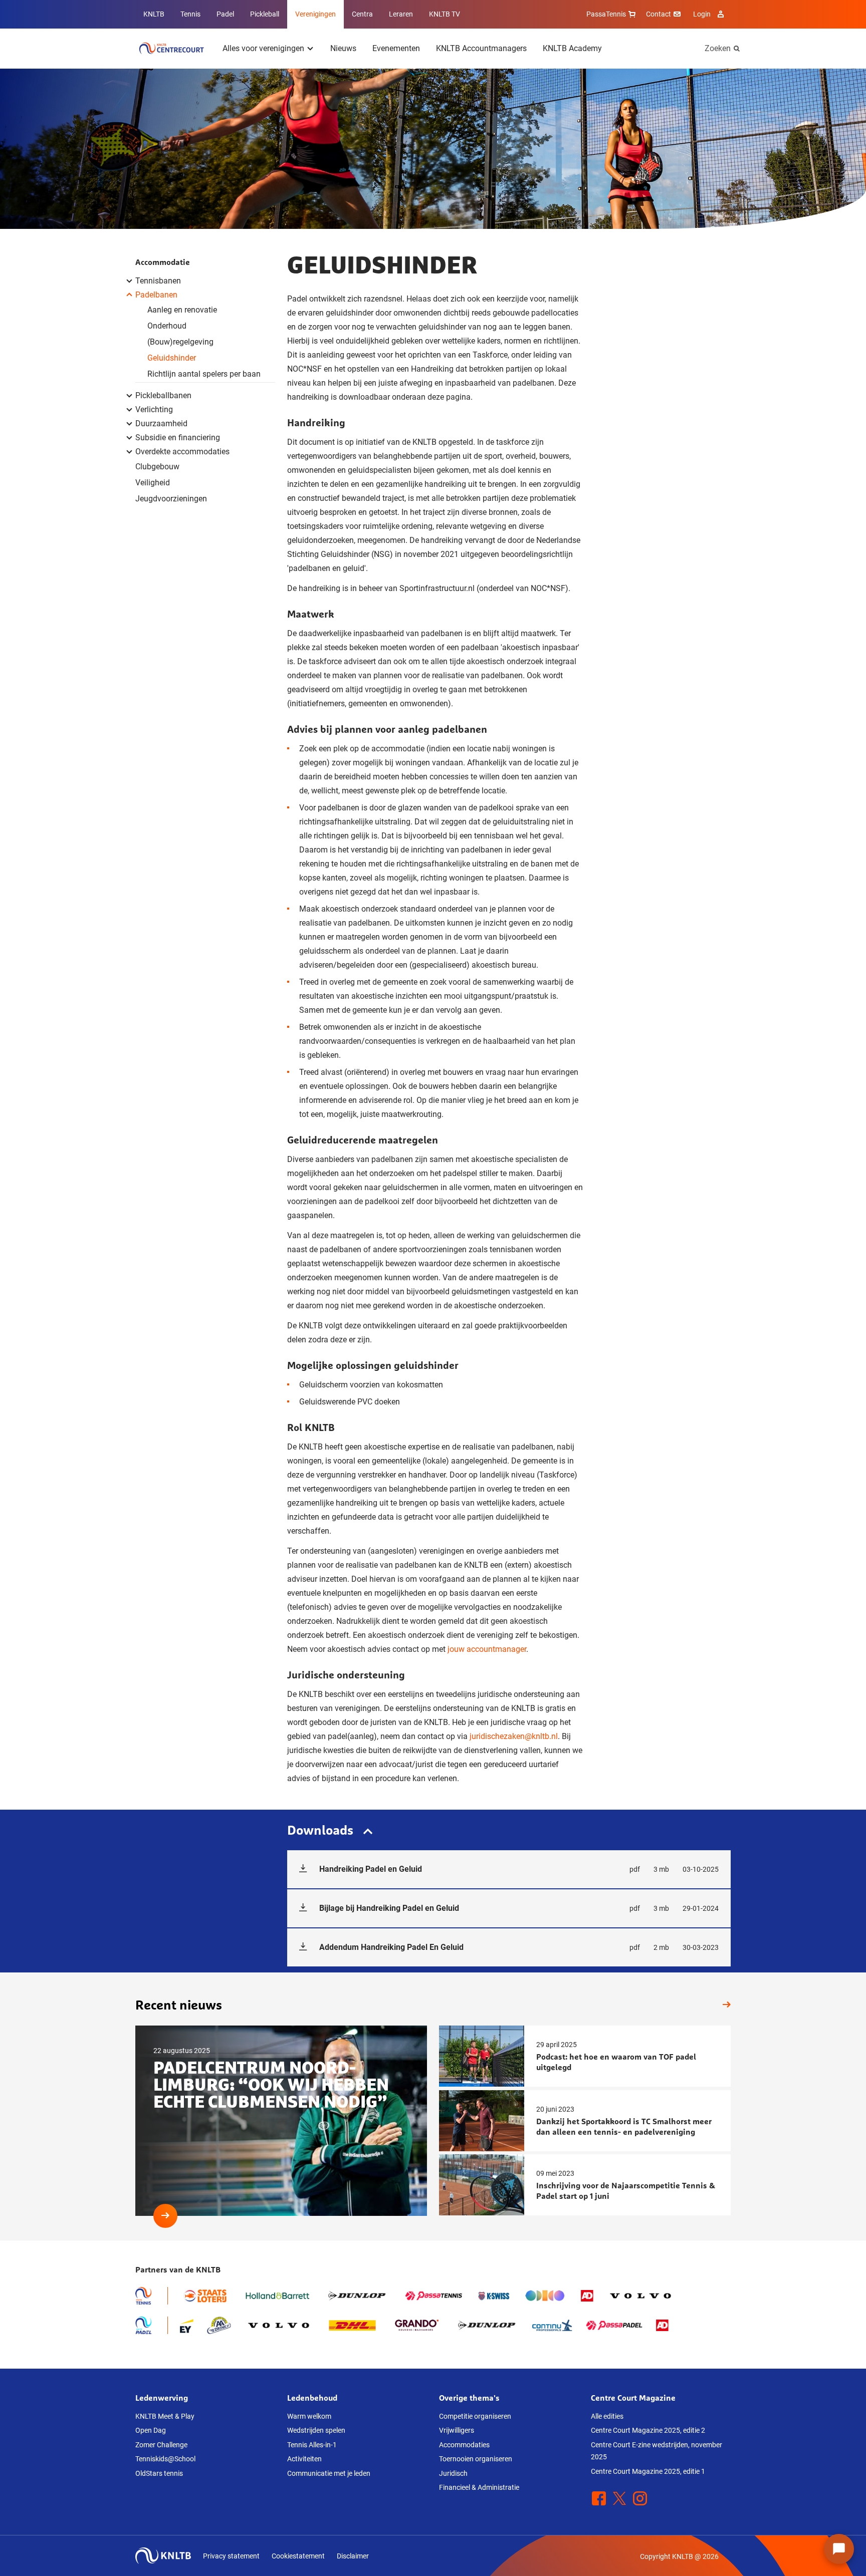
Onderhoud (167, 326)
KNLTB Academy (572, 48)
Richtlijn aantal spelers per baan (204, 374)
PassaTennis (606, 14)
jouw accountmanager (487, 1649)
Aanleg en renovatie (182, 310)
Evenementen (396, 48)
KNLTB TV (445, 14)
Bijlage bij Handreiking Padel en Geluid (519, 1908)
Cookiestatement (298, 2556)
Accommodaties (464, 2445)
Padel (225, 14)
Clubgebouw (157, 467)
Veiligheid (153, 483)
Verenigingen (315, 14)
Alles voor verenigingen (263, 48)
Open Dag (151, 2430)
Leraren (401, 14)
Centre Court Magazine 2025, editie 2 (648, 2430)
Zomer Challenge (161, 2445)
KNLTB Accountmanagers (481, 48)
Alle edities (607, 2416)
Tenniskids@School (165, 2459)
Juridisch (453, 2473)
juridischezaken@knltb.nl (514, 1736)
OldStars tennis (159, 2473)
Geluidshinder (172, 358)
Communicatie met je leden (329, 2473)
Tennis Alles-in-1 (312, 2445)
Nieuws (343, 48)
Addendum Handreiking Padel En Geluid (519, 1947)
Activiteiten (304, 2459)
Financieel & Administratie (479, 2487)
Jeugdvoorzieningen (171, 499)
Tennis (190, 14)
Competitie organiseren (475, 2416)
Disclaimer (353, 2556)
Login (702, 14)
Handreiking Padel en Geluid (519, 1869)
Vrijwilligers (457, 2430)
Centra (362, 14)
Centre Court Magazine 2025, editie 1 (648, 2471)
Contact (659, 14)
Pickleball (265, 14)
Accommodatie (163, 262)
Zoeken (718, 48)
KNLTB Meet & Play (165, 2416)
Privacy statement (231, 2556)
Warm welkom (309, 2416)
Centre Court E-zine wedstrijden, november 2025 (657, 2451)
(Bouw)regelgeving (180, 342)
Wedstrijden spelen (316, 2430)
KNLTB (154, 14)
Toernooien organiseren (476, 2459)
